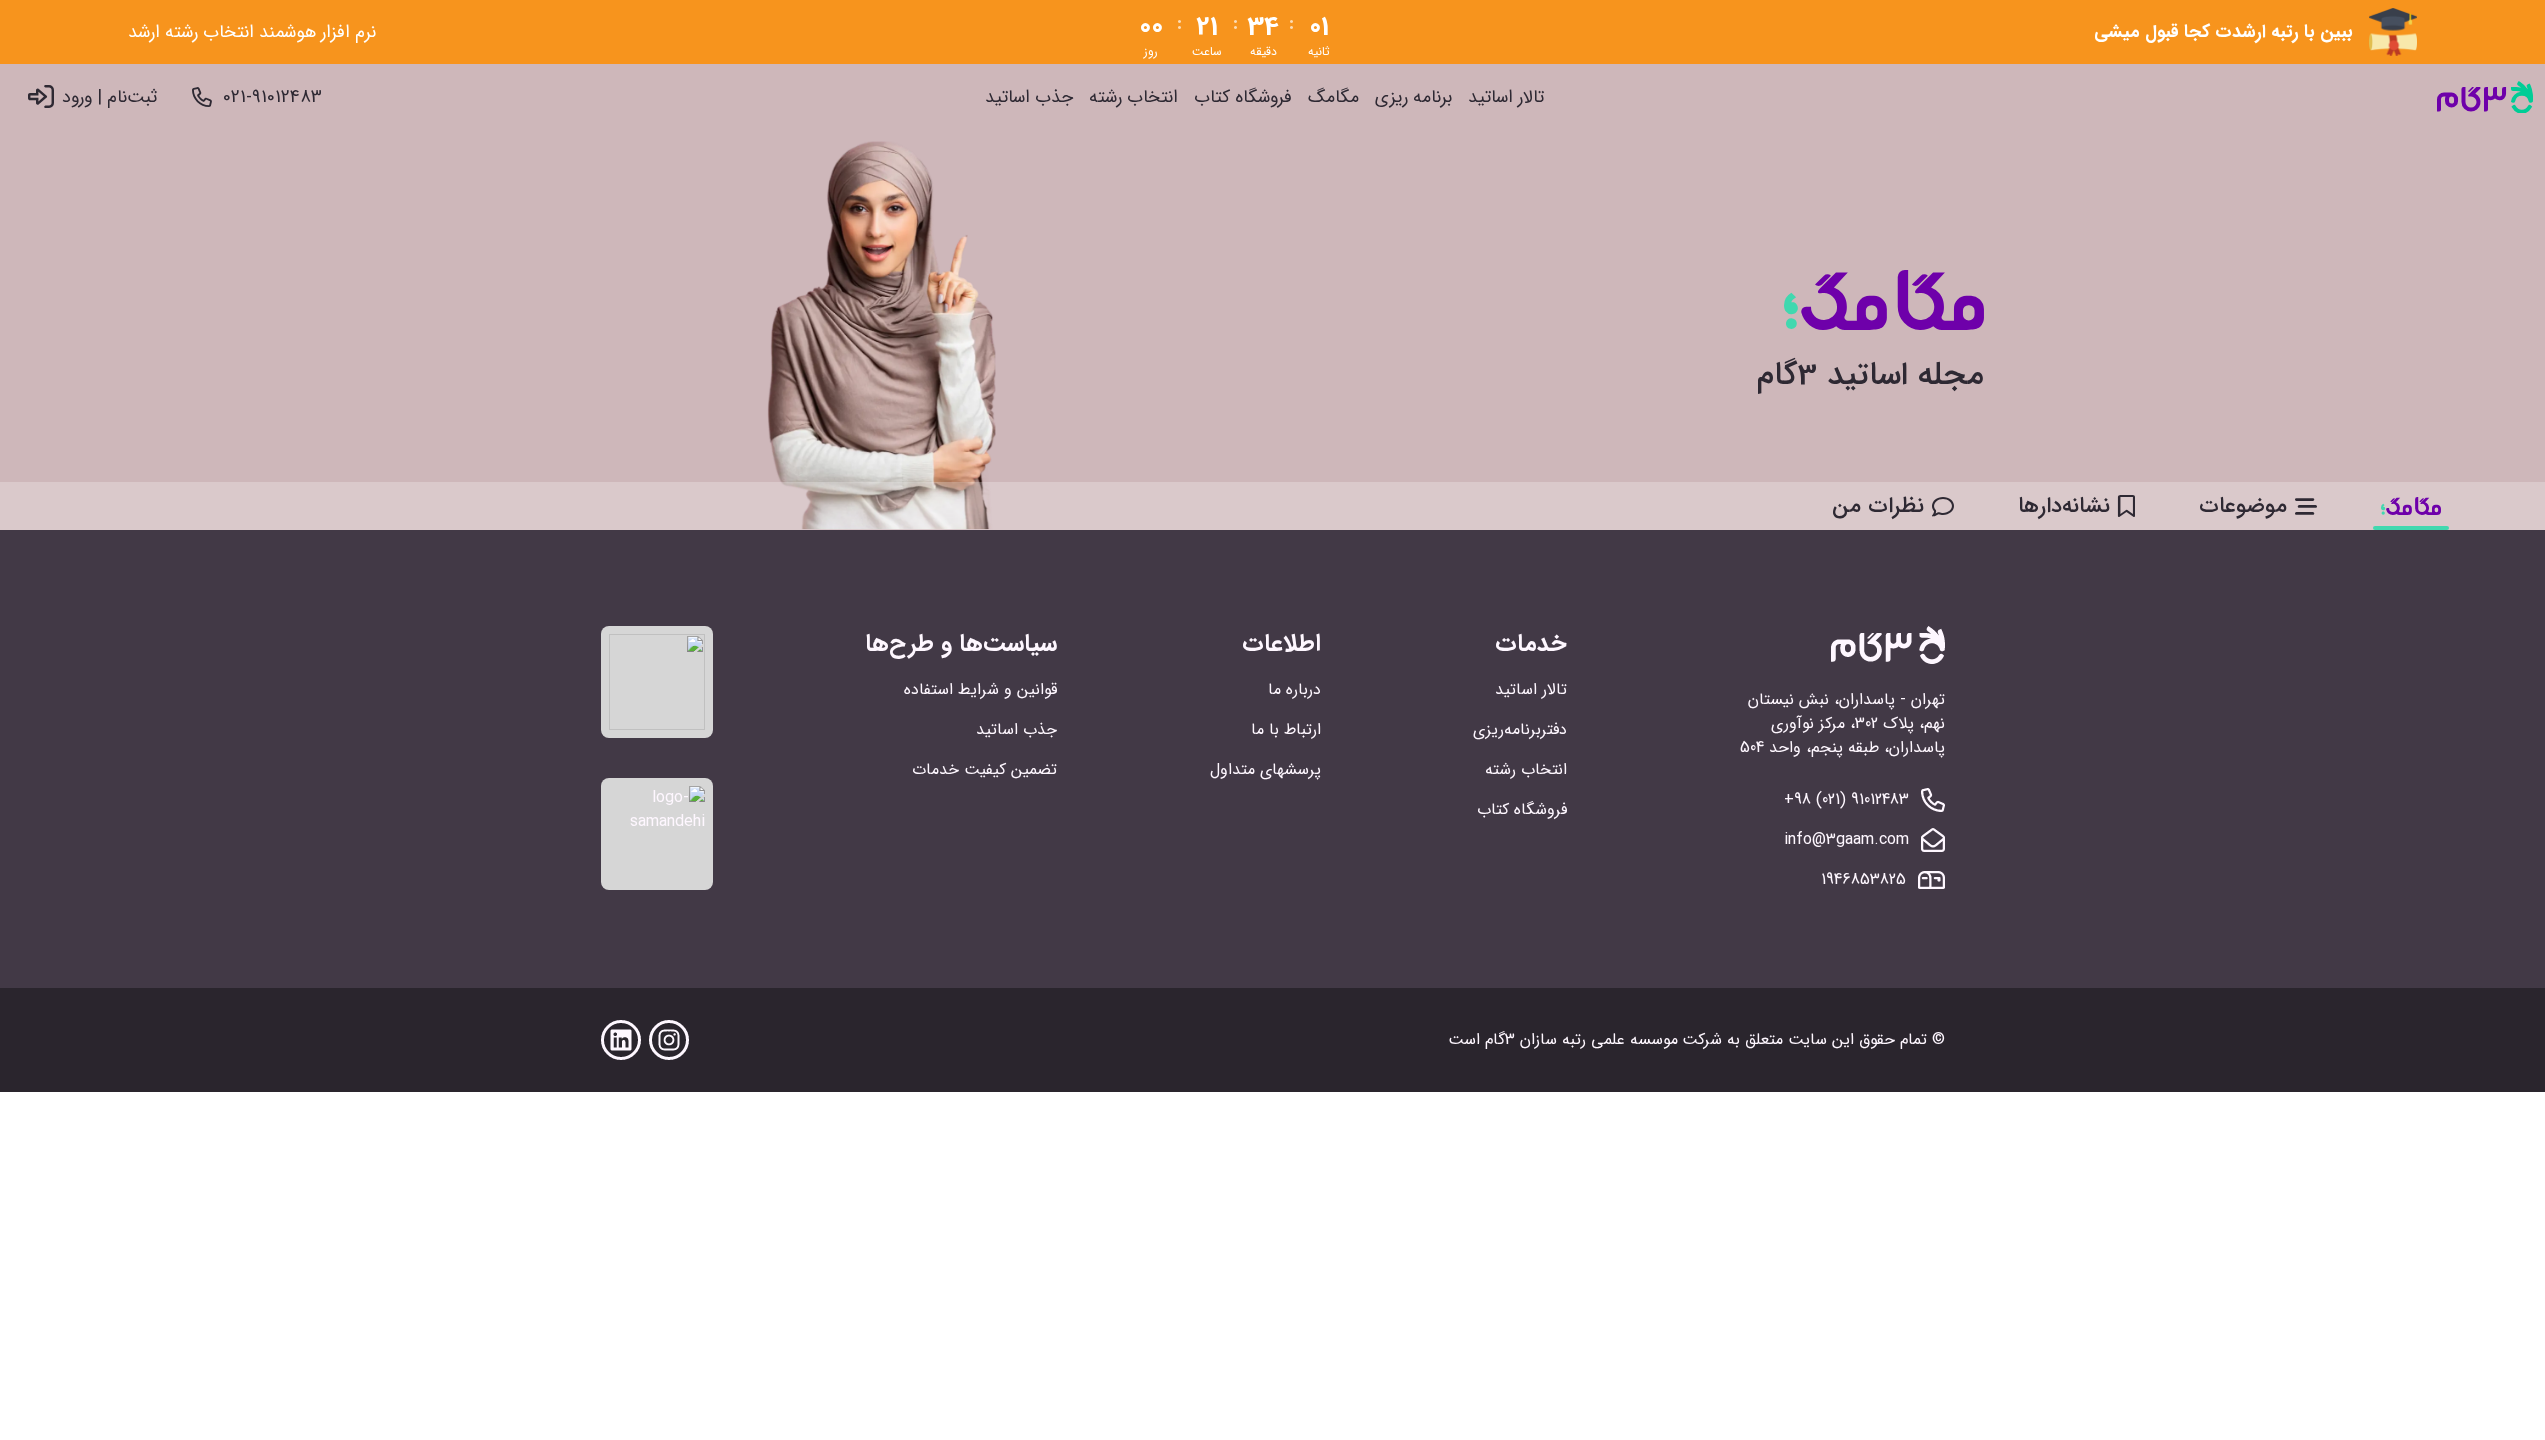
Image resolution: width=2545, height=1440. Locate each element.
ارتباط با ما (1286, 729)
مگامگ (1333, 97)
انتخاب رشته (1133, 97)
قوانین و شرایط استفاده (980, 689)
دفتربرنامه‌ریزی (1520, 729)
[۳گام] (2485, 97)
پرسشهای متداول (1265, 769)
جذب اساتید (1029, 97)
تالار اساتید (1506, 97)
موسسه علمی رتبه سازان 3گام (1581, 1039)
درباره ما (1294, 689)
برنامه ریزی (1413, 97)
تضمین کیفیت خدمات (984, 769)
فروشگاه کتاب (1243, 97)
